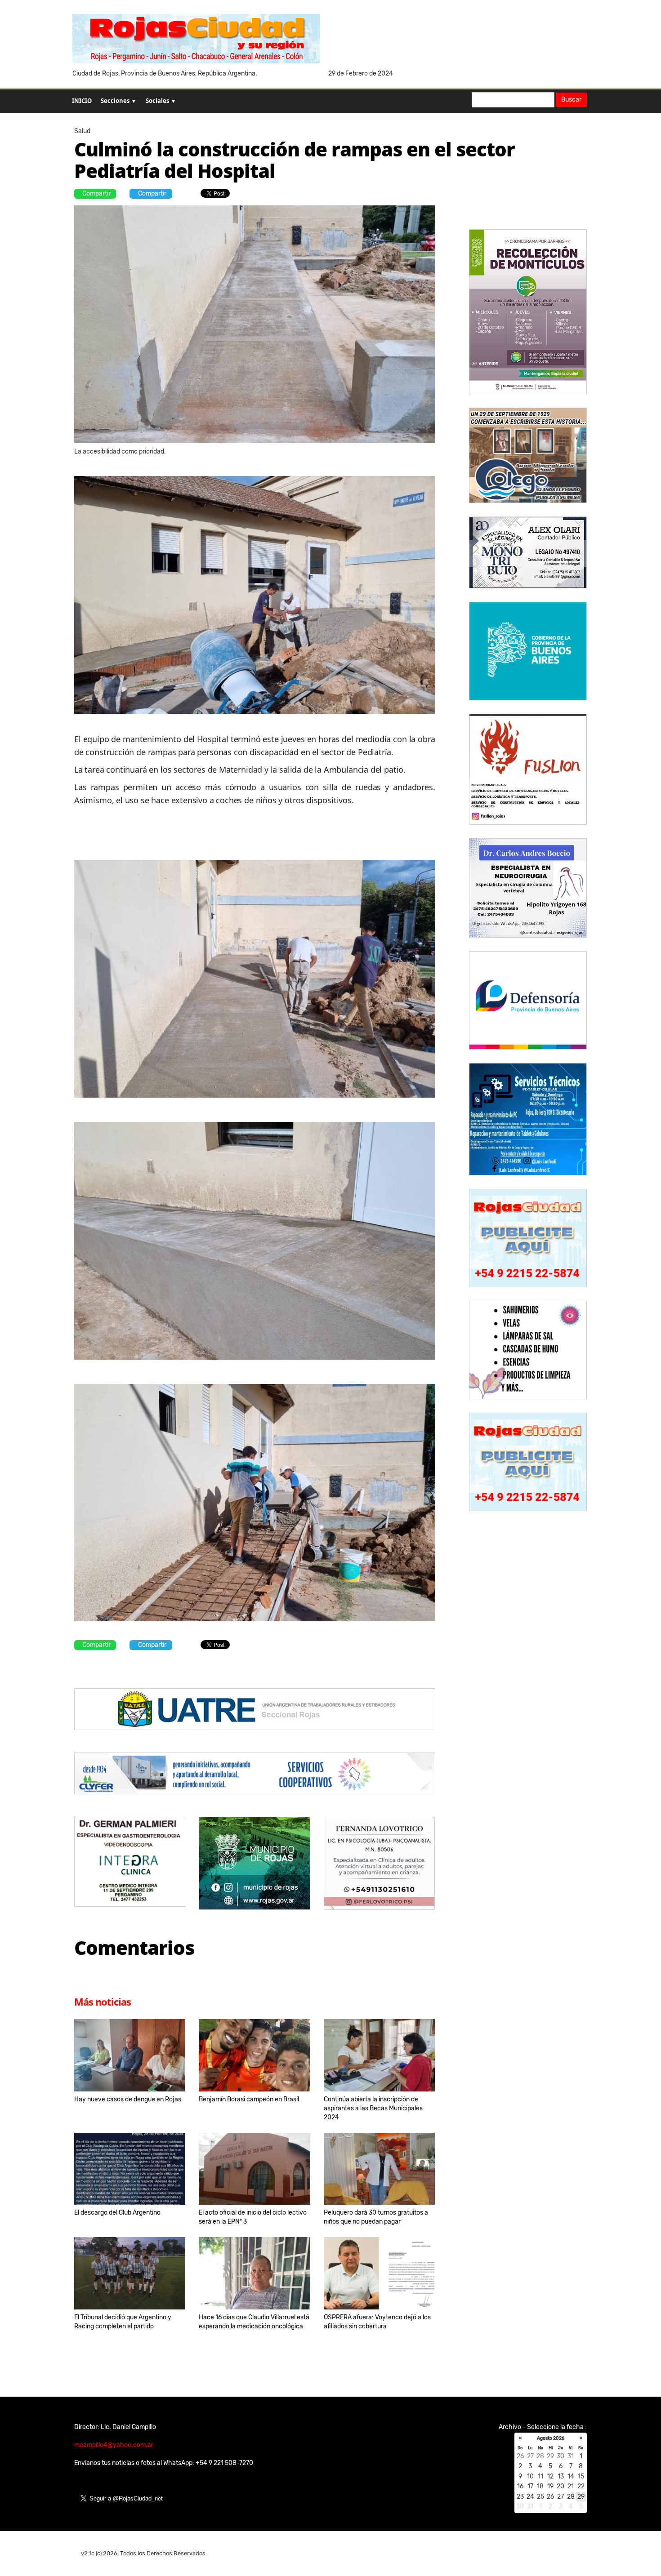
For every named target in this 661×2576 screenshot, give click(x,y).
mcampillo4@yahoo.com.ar (114, 2445)
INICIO (82, 101)
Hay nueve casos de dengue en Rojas (128, 2099)
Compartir (96, 194)
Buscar (571, 100)
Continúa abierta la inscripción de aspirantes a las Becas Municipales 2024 (373, 2108)
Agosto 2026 (551, 2438)
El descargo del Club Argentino (117, 2213)
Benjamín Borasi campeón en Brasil (249, 2099)
